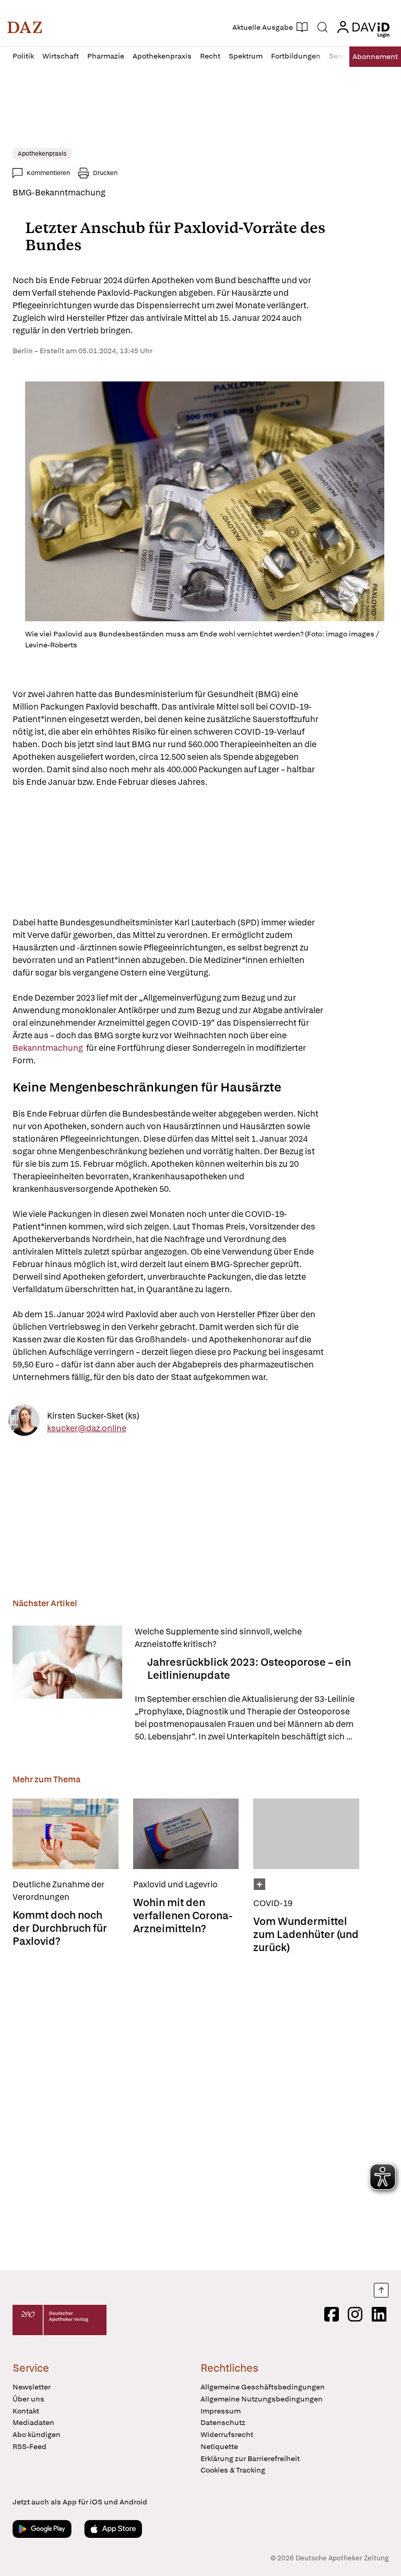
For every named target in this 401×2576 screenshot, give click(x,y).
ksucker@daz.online (87, 1428)
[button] (25, 27)
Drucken (105, 173)
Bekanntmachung (49, 1048)
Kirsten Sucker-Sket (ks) (93, 1415)
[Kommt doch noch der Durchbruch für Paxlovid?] (66, 1834)
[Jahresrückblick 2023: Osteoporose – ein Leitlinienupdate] (67, 1684)
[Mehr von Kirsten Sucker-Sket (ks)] (24, 1422)
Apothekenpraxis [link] (42, 154)
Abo (375, 56)
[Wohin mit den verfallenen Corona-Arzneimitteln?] (186, 1834)
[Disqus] (198, 2110)
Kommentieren (48, 173)
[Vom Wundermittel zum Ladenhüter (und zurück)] (306, 1834)
